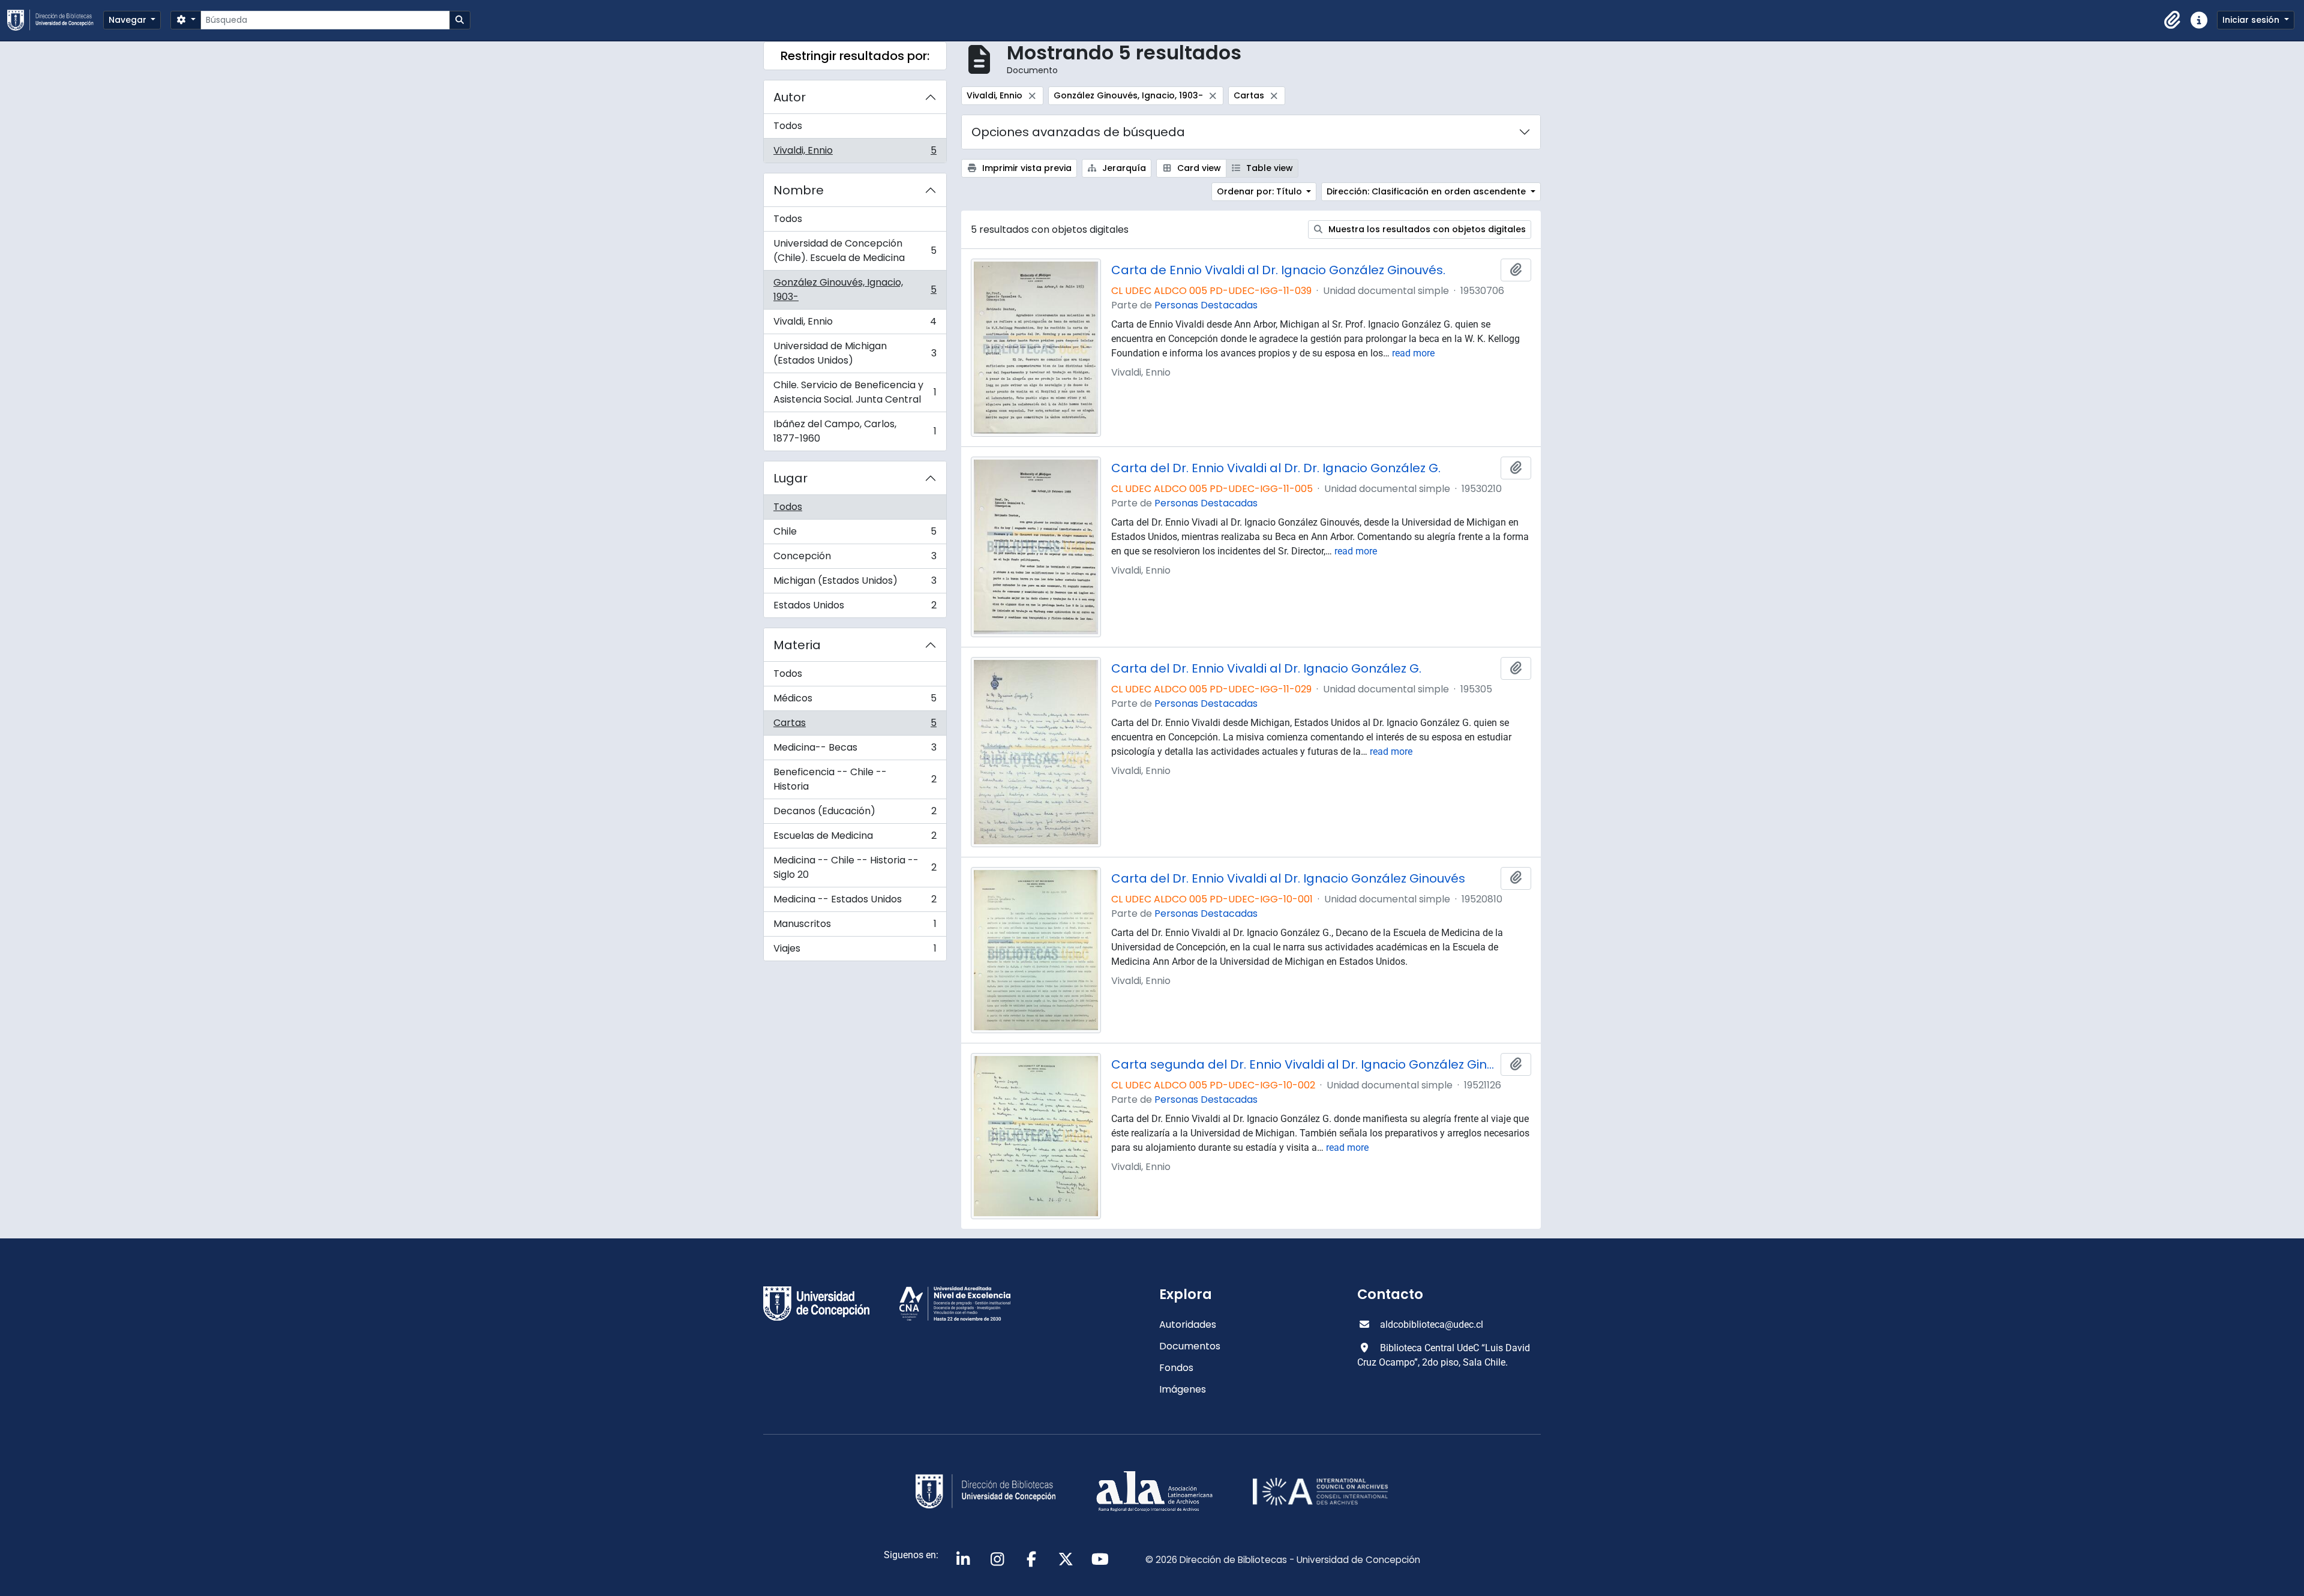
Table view (1268, 168)
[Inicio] (55, 20)
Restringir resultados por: (855, 56)
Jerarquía (1123, 168)
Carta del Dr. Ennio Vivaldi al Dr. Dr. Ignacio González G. (1276, 468)
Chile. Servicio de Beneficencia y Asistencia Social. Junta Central (855, 392)
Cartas (855, 726)
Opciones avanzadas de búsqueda (1078, 132)
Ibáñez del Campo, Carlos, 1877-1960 (855, 431)
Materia (797, 645)
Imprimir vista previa (1026, 168)
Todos (788, 126)
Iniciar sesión (2252, 20)
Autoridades (1188, 1324)
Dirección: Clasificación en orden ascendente (1427, 191)
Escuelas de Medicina (855, 838)
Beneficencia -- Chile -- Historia (855, 779)
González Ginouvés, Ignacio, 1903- (855, 289)
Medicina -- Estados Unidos (855, 902)
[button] (2173, 20)
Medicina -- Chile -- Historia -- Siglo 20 (855, 867)
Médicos (855, 701)
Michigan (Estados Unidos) (855, 583)
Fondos (1176, 1368)
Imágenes (1183, 1389)
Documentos (1190, 1346)
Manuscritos (855, 927)
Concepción (855, 559)
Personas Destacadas (1206, 305)
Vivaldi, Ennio (855, 153)
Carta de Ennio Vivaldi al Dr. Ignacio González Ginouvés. (1278, 270)
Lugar (790, 478)
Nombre (799, 190)
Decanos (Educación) (855, 814)
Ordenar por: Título (1261, 191)
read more (1413, 353)
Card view (1198, 168)
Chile (855, 534)
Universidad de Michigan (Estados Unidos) (855, 353)
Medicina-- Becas (855, 750)
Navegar (129, 20)
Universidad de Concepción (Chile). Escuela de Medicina (855, 250)
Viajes (855, 951)
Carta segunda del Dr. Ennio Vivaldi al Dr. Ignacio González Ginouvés (1304, 1064)
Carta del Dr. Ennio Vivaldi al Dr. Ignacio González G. (1266, 668)
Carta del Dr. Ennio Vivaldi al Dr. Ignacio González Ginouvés (1288, 878)
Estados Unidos (855, 608)
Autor (790, 97)
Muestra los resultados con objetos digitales (1426, 229)
